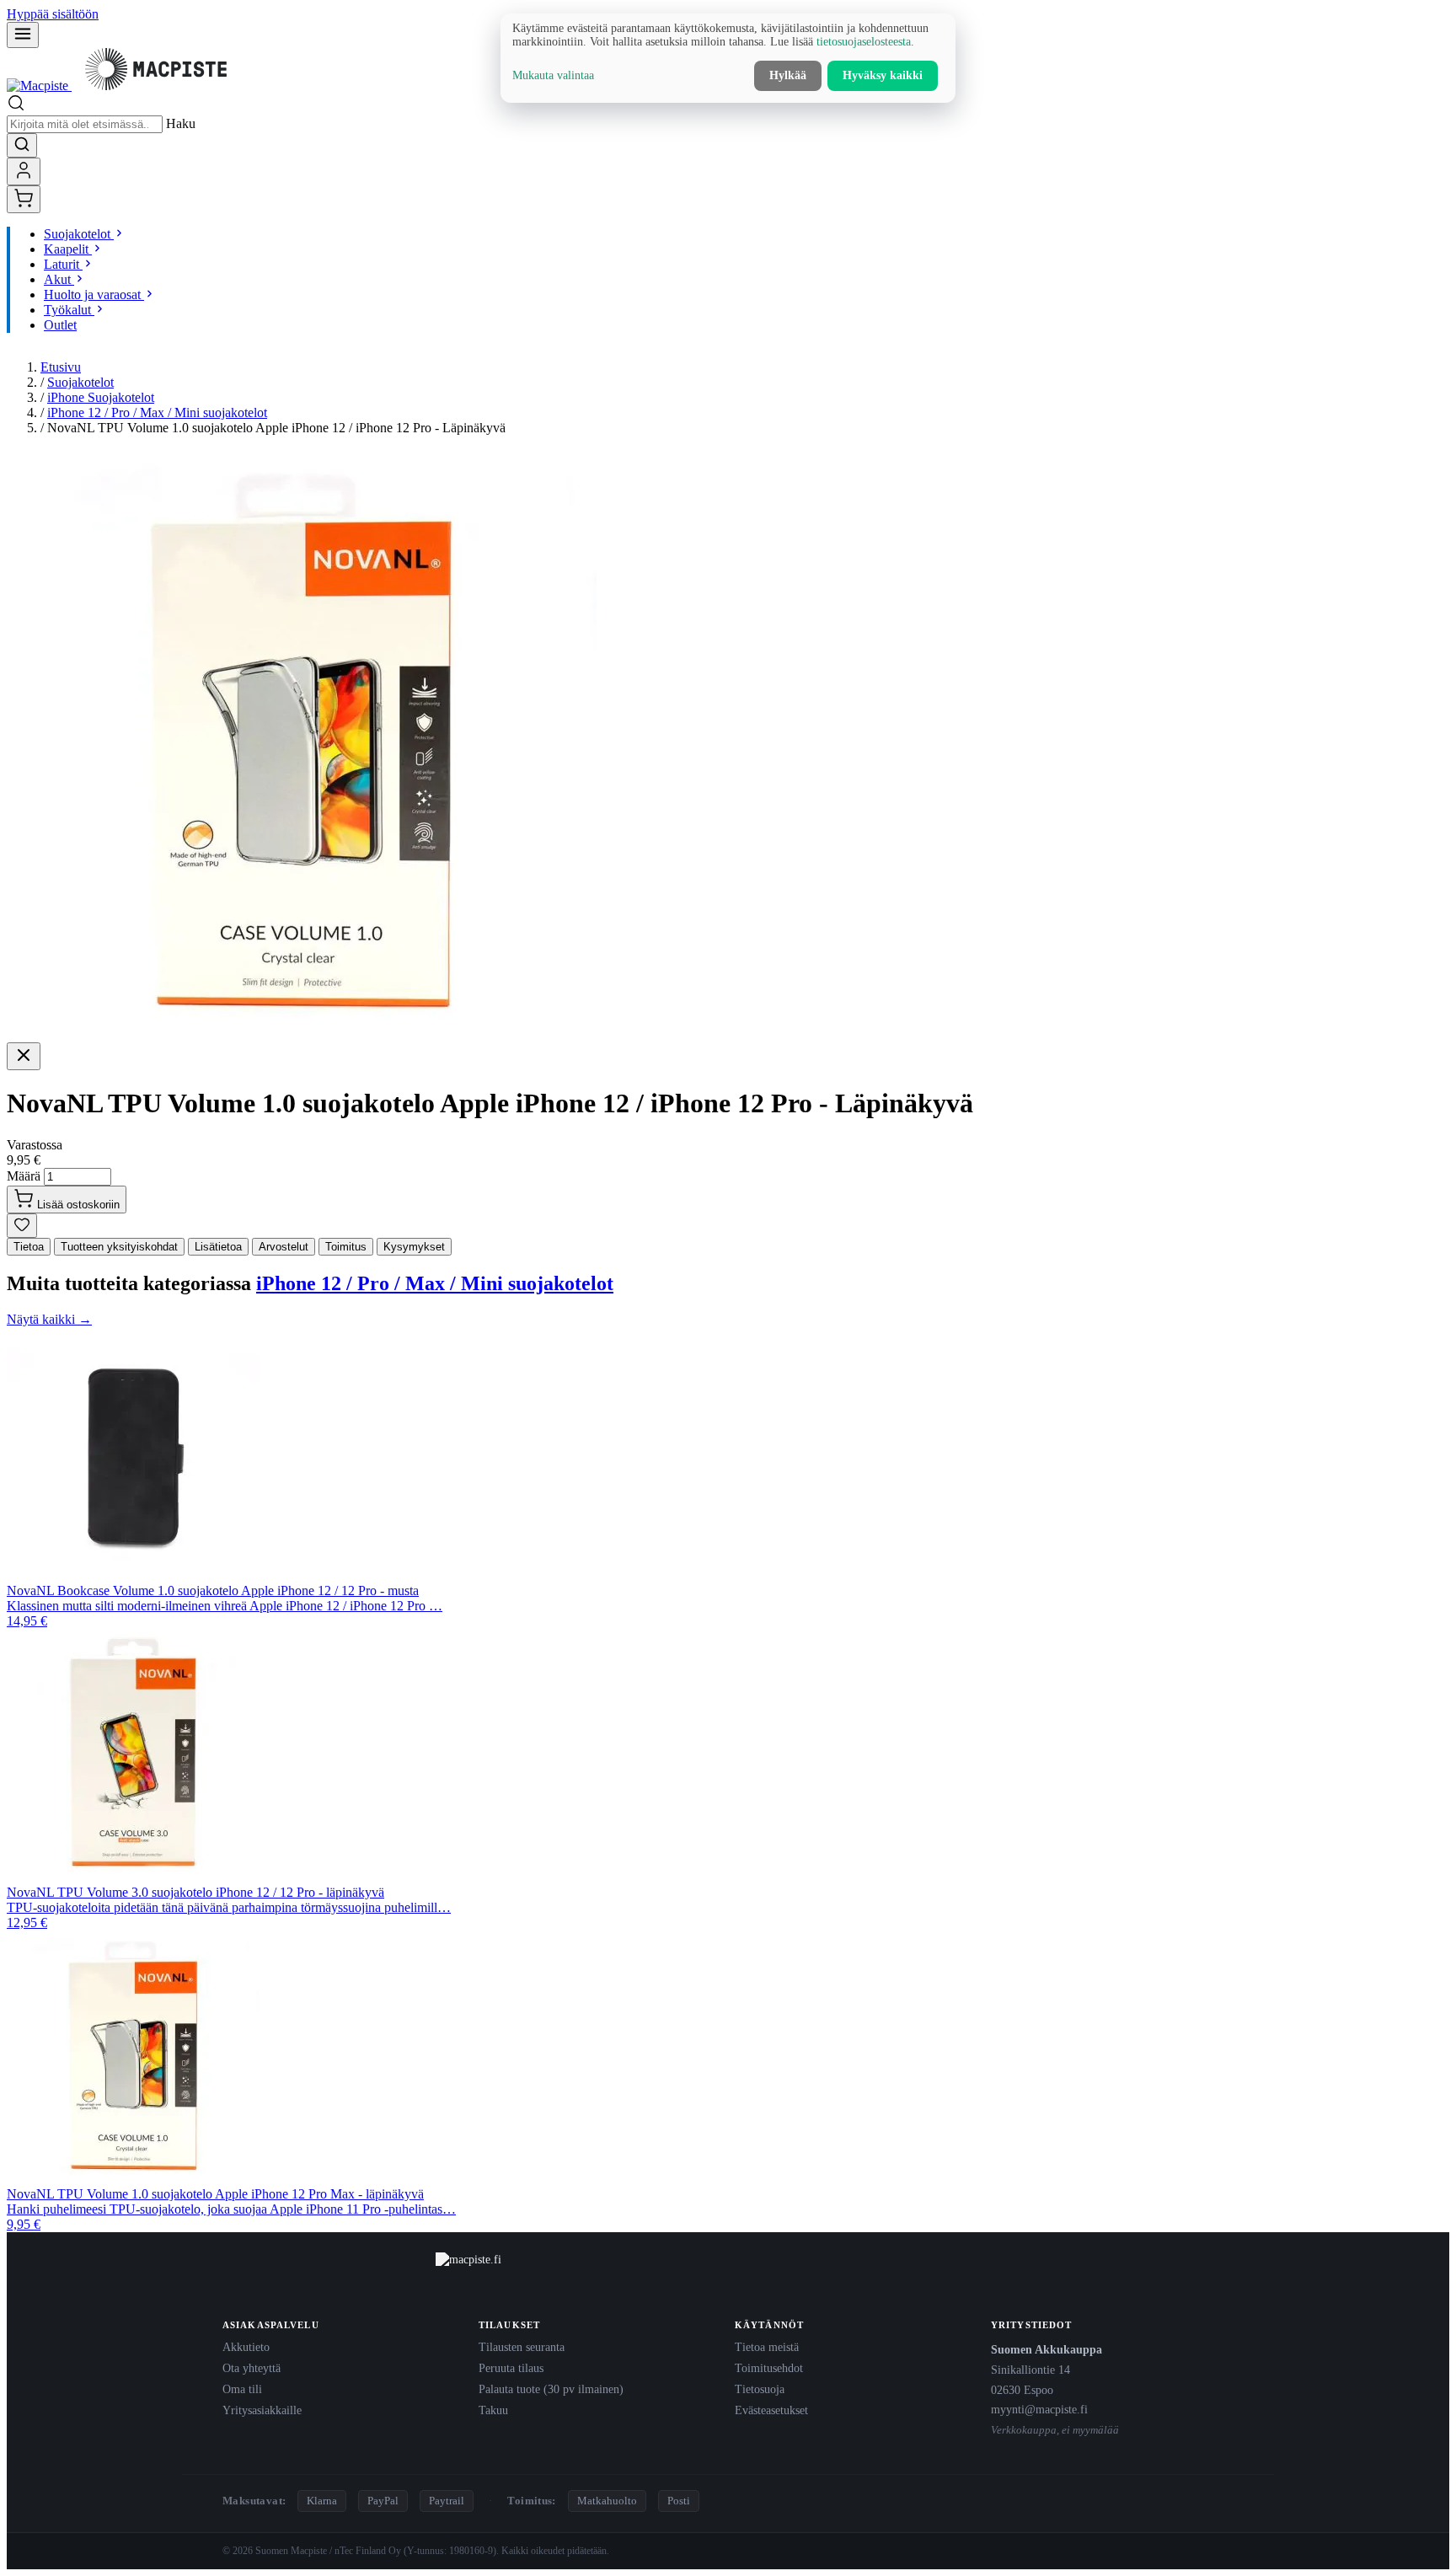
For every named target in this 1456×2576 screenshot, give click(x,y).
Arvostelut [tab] (284, 1247)
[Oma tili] (24, 171)
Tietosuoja (760, 2389)
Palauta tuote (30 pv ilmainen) (551, 2389)
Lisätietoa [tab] (218, 1247)
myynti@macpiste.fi (1039, 2409)
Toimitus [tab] (346, 1247)
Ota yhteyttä (252, 2368)
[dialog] (728, 58)
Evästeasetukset (771, 2410)
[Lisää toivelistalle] (22, 1226)
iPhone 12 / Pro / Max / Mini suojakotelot (157, 412)
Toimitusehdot (769, 2368)
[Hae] (22, 145)
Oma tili (242, 2389)
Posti (679, 2501)
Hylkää (788, 75)
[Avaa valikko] (23, 35)
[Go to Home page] (123, 86)
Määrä (24, 1176)
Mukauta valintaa (553, 75)
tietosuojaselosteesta (864, 42)
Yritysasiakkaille (262, 2410)
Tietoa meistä (767, 2347)
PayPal (383, 2501)
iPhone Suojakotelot (101, 397)
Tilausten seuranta (522, 2347)
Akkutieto (246, 2347)
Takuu (493, 2410)
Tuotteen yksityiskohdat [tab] (119, 1247)
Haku (181, 123)
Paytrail (447, 2501)
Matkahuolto (607, 2501)
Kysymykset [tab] (414, 1247)
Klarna (322, 2501)
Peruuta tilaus (511, 2368)
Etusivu (61, 367)
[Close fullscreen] (24, 1056)
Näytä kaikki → (49, 1319)
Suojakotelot (80, 382)
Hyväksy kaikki (883, 75)
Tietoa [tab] (29, 1247)
